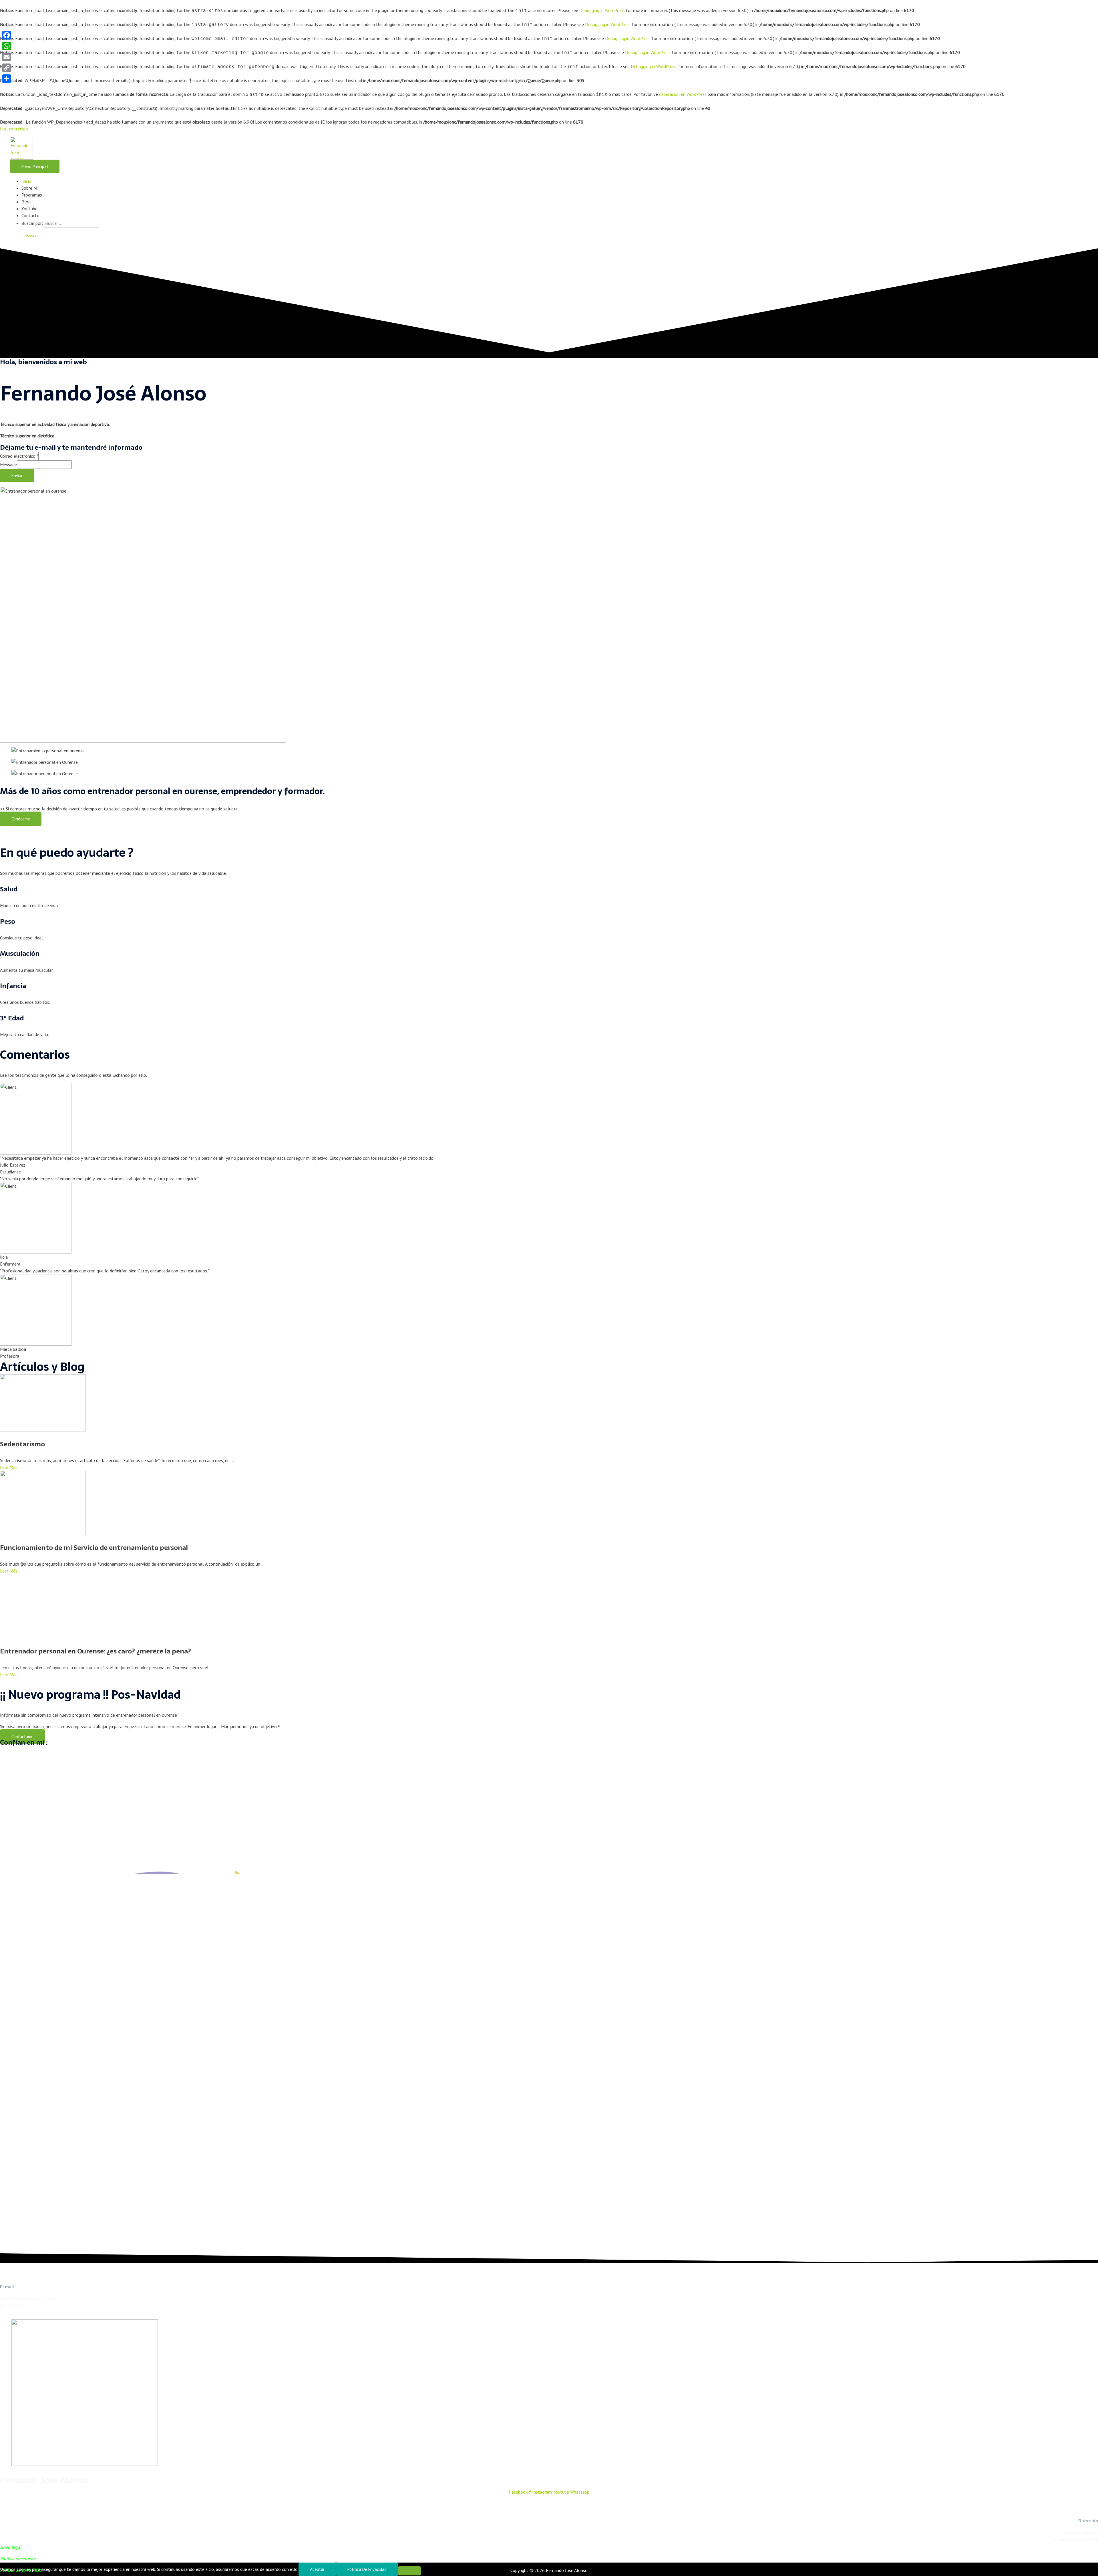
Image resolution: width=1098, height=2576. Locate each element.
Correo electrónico (19, 456)
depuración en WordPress (683, 94)
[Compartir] (7, 79)
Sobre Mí (30, 188)
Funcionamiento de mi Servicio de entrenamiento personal (94, 1548)
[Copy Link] (7, 68)
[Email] (7, 57)
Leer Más (9, 1467)
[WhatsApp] (7, 46)
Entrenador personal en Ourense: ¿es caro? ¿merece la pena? (96, 1651)
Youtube (29, 209)
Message (8, 465)
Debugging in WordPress (602, 10)
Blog (26, 202)
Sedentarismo (22, 1444)
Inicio (26, 181)
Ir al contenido (14, 129)
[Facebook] (7, 35)
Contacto (30, 215)
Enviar (17, 476)
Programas (32, 195)
